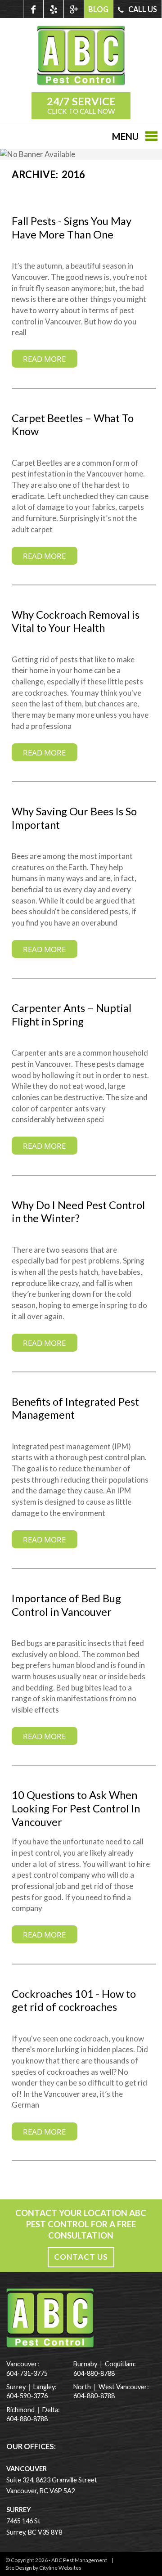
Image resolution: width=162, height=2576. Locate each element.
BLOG (98, 9)
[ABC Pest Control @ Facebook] (33, 9)
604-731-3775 (27, 2373)
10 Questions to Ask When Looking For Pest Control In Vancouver (76, 1808)
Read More (44, 359)
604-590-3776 (27, 2396)
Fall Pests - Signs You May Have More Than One (72, 228)
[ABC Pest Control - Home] (81, 83)
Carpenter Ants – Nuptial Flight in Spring (72, 1015)
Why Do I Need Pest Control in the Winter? (78, 1212)
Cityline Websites (60, 2568)
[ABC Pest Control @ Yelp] (53, 9)
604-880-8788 (27, 2419)
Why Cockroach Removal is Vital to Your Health (76, 621)
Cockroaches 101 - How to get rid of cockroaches (74, 2001)
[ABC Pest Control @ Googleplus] (74, 9)
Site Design (19, 2568)
